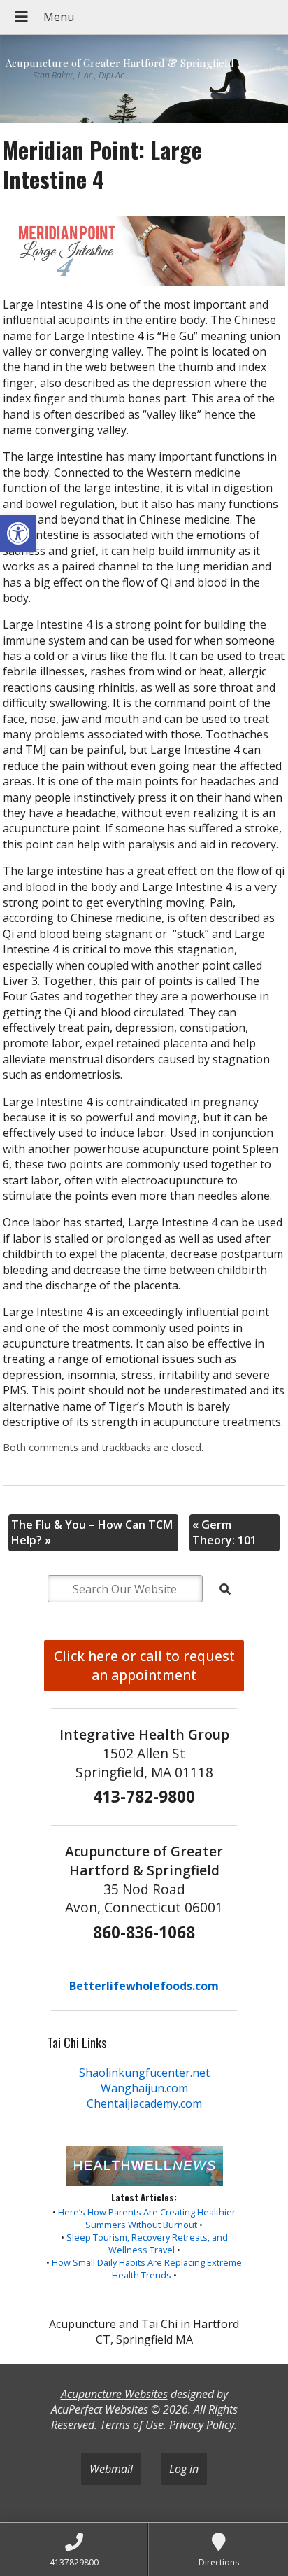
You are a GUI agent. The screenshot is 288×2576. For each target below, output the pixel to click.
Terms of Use (132, 2425)
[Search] (225, 1589)
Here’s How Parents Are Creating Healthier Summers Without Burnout (147, 2218)
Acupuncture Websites (114, 2394)
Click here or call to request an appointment (144, 1665)
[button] (18, 533)
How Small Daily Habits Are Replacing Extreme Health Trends (147, 2269)
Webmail (111, 2469)
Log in (184, 2469)
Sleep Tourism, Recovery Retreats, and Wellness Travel (147, 2243)
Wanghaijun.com (144, 2088)
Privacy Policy (202, 2425)
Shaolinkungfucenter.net (144, 2073)
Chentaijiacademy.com (144, 2103)
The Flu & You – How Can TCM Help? (92, 1532)
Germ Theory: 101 (224, 1532)
